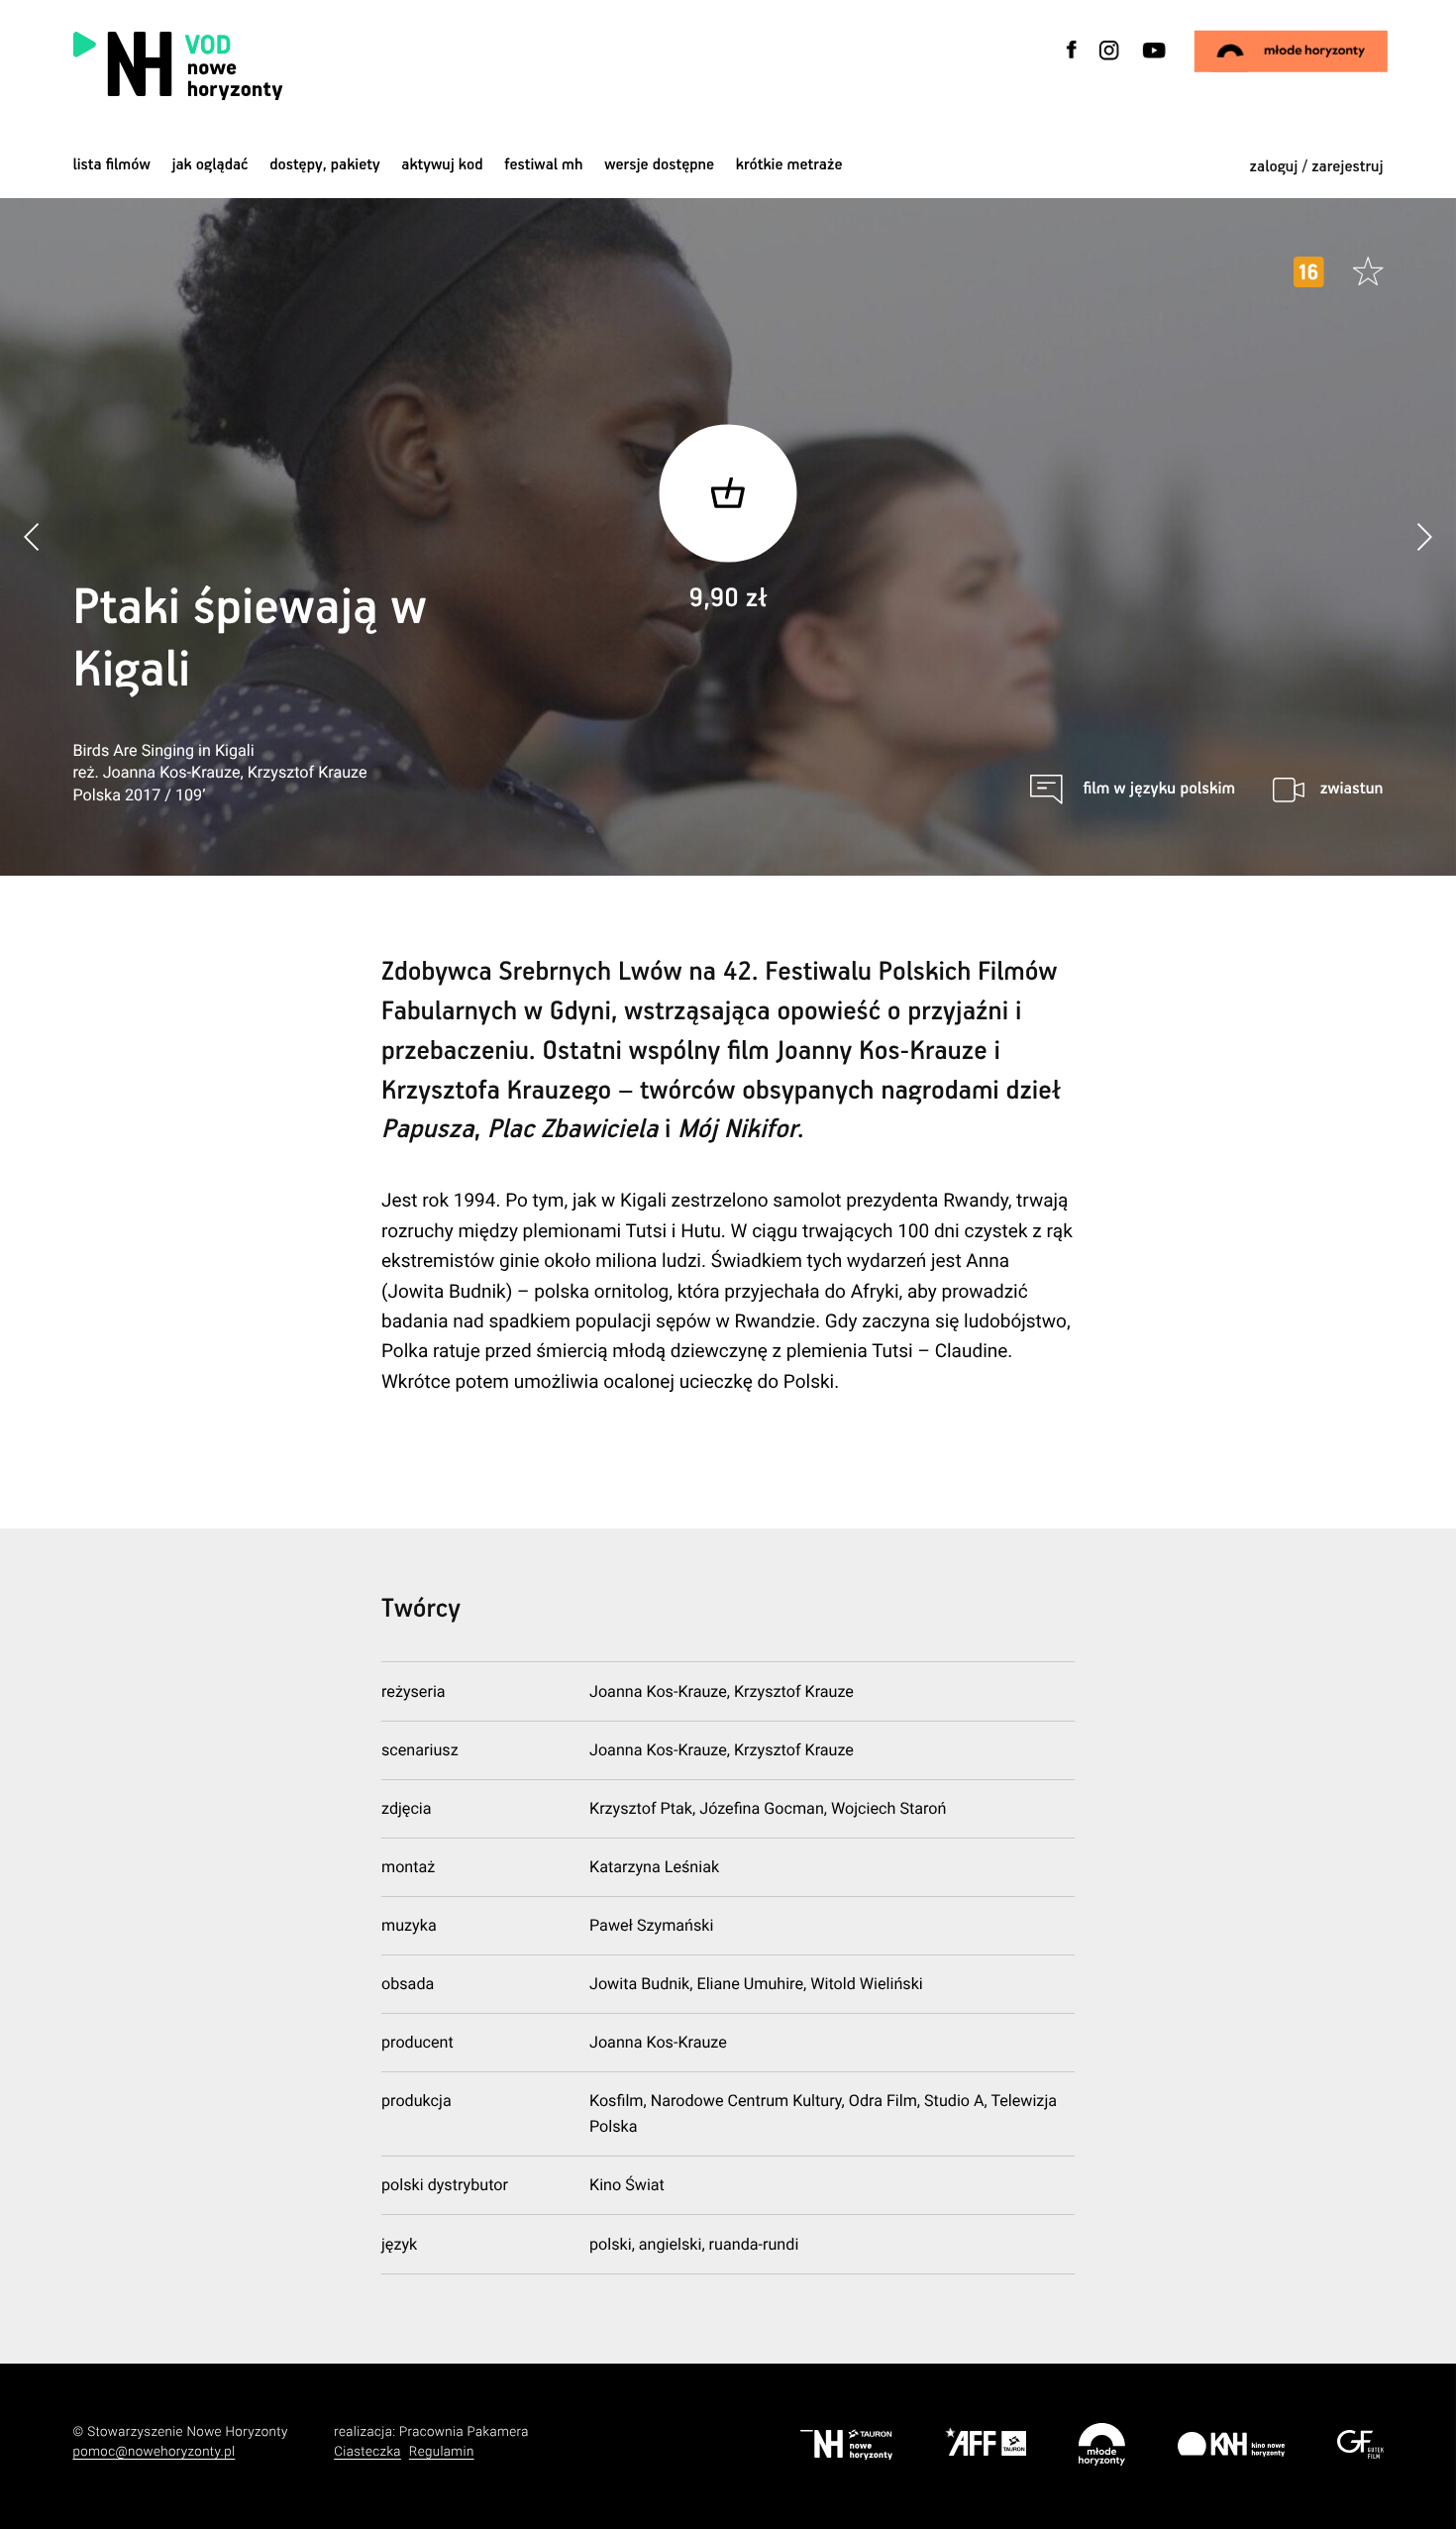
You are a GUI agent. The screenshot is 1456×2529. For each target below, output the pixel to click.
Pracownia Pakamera (464, 2432)
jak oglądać (209, 165)
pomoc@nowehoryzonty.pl (155, 2452)
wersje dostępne (659, 165)
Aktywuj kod (442, 165)
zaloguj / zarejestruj (1317, 167)
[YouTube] (1152, 62)
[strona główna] (297, 66)
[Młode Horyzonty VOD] (1290, 52)
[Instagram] (1109, 62)
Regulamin (442, 2452)
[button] (1424, 537)
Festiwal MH (543, 165)
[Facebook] (1072, 62)
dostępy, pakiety (325, 165)
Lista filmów (112, 165)
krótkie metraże (789, 165)
